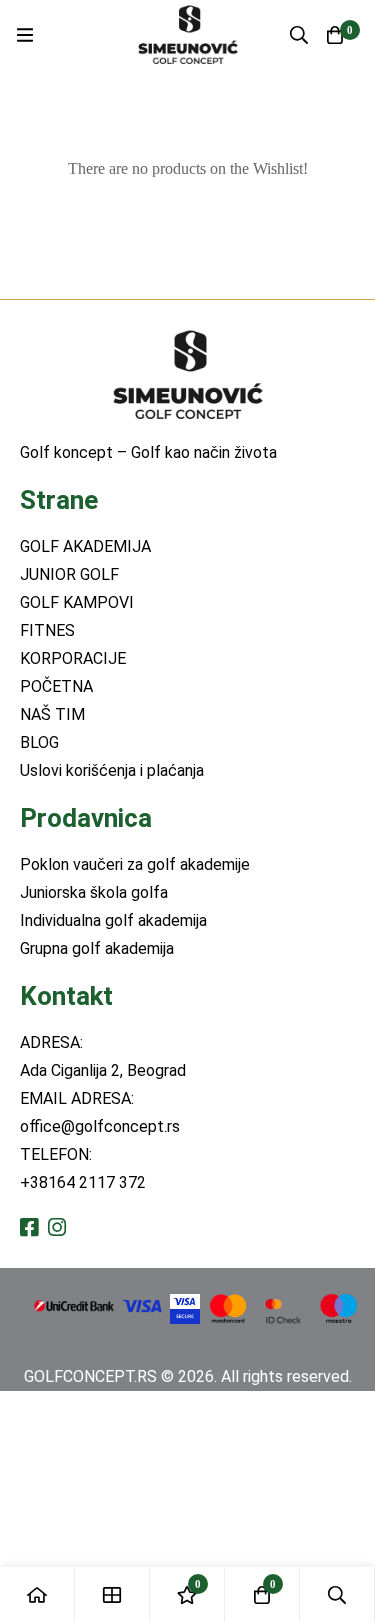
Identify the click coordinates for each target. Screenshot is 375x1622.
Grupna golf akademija (97, 948)
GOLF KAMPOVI (77, 602)
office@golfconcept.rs (100, 1126)
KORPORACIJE (73, 658)
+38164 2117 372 (83, 1182)
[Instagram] (57, 1227)
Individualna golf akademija (113, 920)
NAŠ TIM (52, 714)
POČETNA (56, 686)
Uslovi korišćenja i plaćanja (112, 770)
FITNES (47, 630)
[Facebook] (29, 1227)
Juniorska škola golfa (94, 892)
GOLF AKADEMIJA (85, 546)
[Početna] (37, 1594)
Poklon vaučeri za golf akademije (135, 864)
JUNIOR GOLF (69, 574)
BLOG (39, 742)
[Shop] (112, 1594)
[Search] (299, 35)
